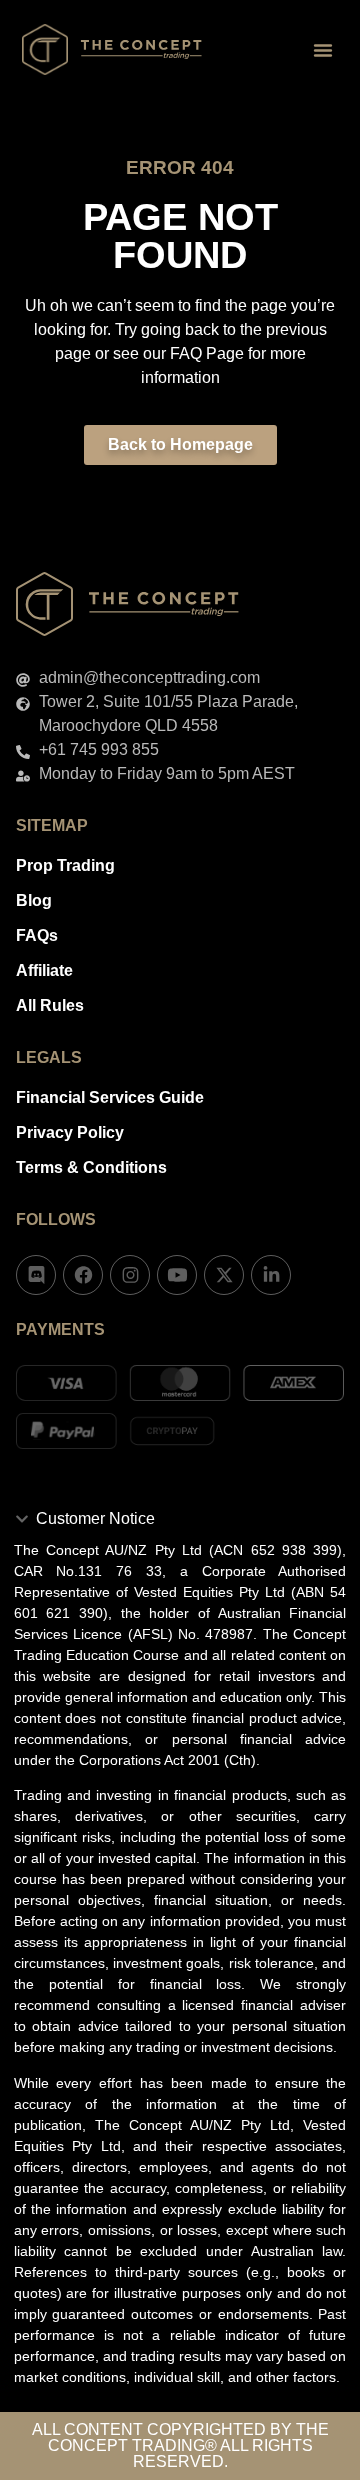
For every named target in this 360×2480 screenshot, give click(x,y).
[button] (323, 50)
